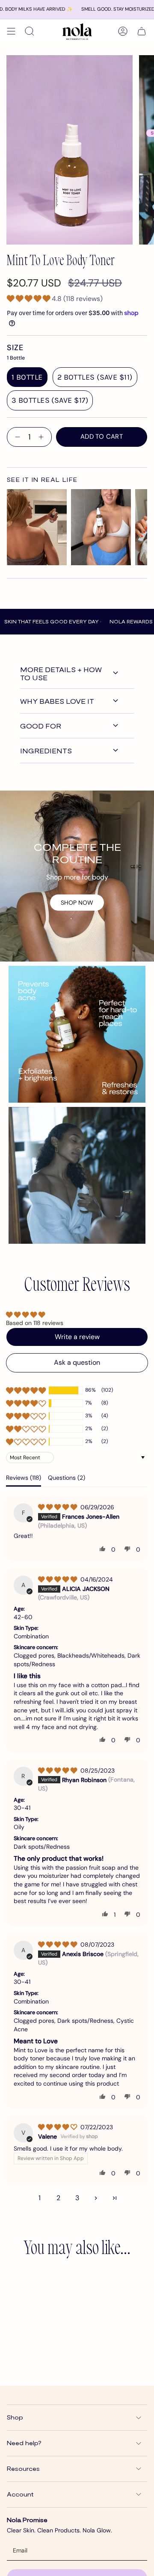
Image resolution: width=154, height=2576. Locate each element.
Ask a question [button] (77, 1362)
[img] (58, 1507)
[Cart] (142, 31)
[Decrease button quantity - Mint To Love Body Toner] (16, 437)
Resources (23, 2468)
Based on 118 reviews (35, 1323)
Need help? (24, 2443)
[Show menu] (11, 31)
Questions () (67, 1478)
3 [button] (77, 2198)
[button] (29, 299)
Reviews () (24, 1478)
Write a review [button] (77, 1337)
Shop (15, 2417)
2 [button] (58, 2198)
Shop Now (77, 903)
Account (20, 2494)
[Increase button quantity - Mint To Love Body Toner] (43, 437)
